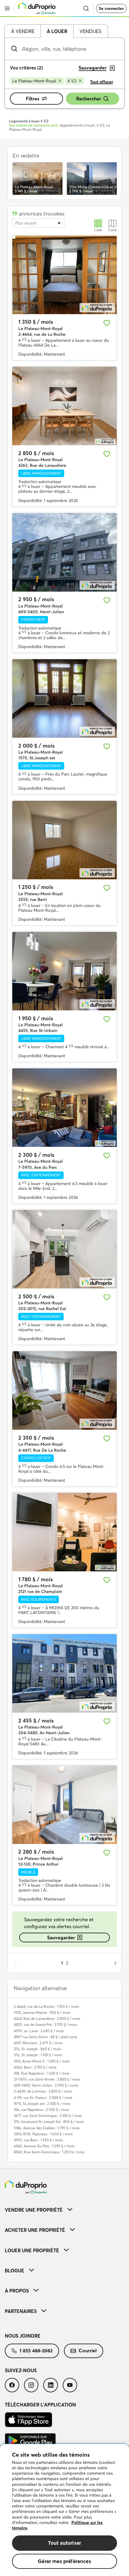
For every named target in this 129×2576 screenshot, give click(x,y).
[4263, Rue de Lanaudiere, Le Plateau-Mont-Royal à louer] (64, 406)
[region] (64, 2510)
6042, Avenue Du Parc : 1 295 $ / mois (44, 2146)
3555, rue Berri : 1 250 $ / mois (38, 2140)
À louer (57, 31)
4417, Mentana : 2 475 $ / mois (38, 2043)
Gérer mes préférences (64, 2561)
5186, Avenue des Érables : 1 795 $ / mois (47, 2128)
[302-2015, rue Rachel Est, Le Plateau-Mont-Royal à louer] (64, 1249)
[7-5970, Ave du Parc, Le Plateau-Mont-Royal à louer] (64, 1108)
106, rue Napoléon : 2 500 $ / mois (41, 2110)
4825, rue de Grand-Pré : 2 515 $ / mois (45, 2025)
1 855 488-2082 (36, 2351)
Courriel (88, 2351)
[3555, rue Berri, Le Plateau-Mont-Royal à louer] (64, 840)
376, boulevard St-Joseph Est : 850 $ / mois (49, 2122)
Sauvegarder (61, 1937)
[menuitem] (64, 2210)
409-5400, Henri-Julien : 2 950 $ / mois (46, 2085)
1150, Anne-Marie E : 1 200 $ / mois (42, 2061)
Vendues (90, 31)
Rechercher (89, 99)
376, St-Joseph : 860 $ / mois (37, 2049)
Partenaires (21, 2311)
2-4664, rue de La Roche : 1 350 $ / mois (46, 2006)
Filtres (33, 99)
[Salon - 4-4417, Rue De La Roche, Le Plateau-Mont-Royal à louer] (64, 1391)
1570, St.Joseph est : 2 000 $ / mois (42, 2104)
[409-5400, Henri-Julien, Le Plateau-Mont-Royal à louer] (64, 552)
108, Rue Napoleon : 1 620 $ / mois (42, 2073)
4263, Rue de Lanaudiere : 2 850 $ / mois (47, 2019)
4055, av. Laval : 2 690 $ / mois (39, 2031)
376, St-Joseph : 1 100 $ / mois (38, 2055)
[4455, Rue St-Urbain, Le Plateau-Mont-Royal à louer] (64, 971)
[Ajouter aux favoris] (107, 323)
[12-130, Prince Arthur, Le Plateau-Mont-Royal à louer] (64, 1805)
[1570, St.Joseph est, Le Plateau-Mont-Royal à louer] (64, 698)
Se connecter (111, 8)
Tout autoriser (64, 2543)
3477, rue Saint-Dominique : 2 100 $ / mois (48, 2116)
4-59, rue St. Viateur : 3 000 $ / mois (43, 2098)
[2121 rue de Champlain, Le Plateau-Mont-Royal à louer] (64, 1532)
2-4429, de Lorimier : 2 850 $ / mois (43, 2091)
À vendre (23, 31)
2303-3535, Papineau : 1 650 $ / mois (43, 2134)
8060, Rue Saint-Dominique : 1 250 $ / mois (49, 2152)
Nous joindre (23, 2336)
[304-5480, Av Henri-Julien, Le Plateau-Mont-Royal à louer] (64, 1673)
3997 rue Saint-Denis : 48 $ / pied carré (45, 2037)
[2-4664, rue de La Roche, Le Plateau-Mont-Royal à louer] (64, 275)
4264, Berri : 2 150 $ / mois (35, 2067)
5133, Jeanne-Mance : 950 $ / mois (42, 2012)
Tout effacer (102, 82)
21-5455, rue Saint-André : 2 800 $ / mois (47, 2079)
